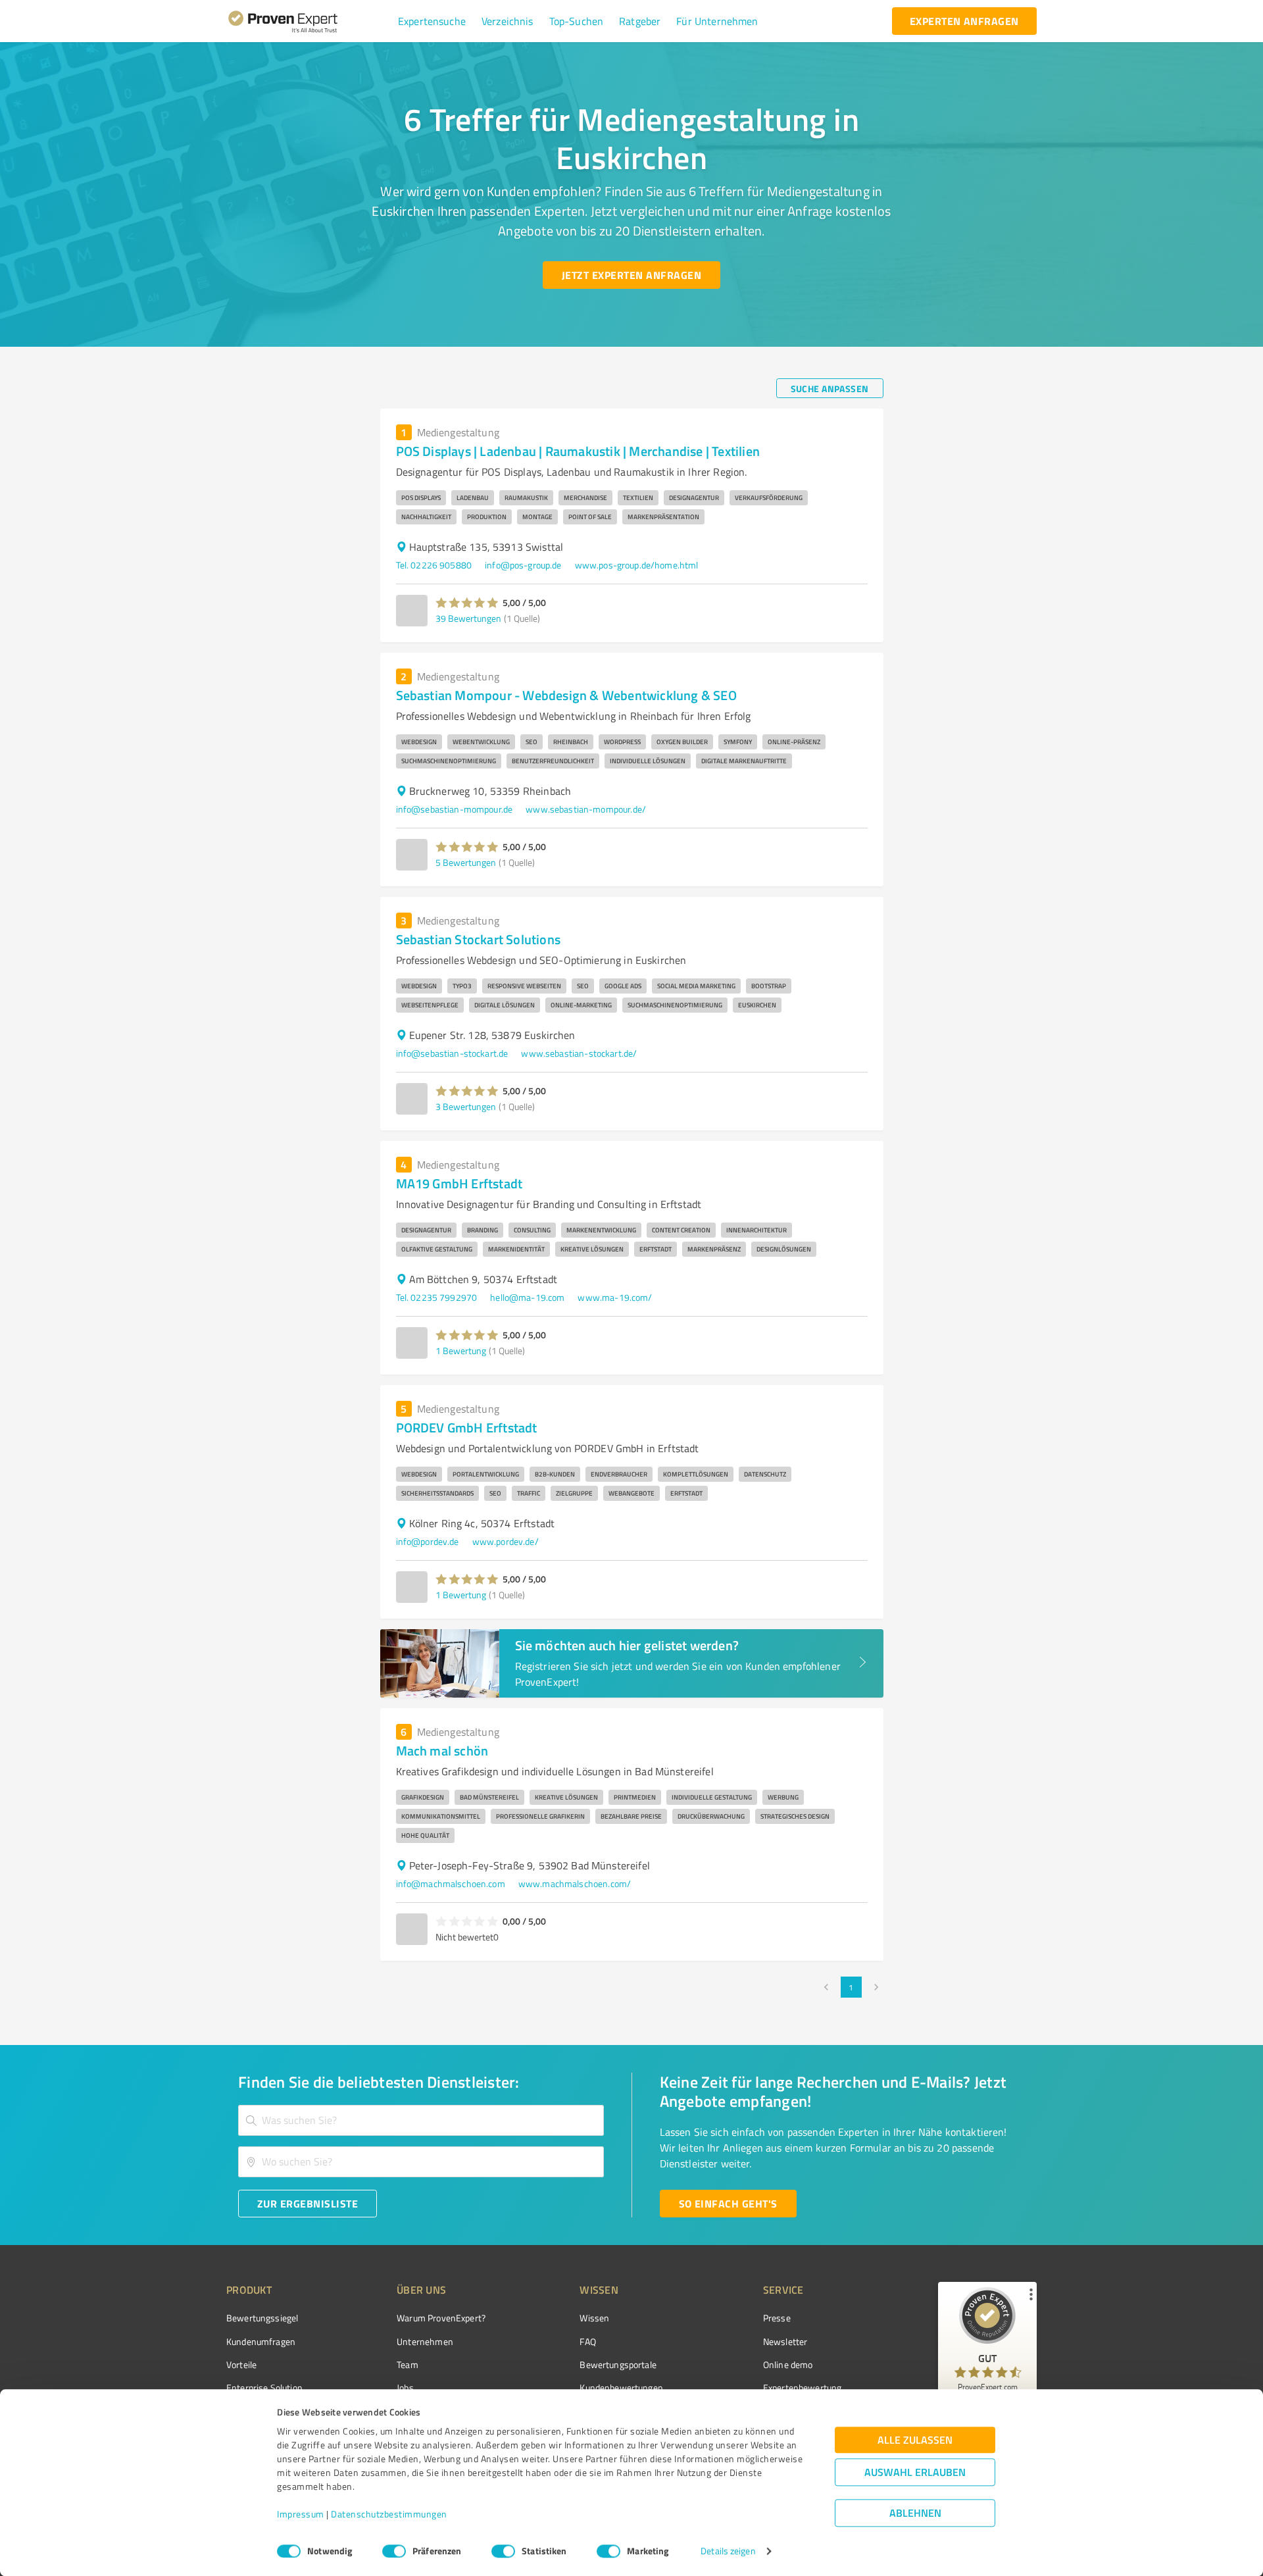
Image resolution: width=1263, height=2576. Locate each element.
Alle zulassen (915, 2440)
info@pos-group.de (523, 565)
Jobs (405, 2387)
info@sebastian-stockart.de (452, 1053)
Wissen (594, 2318)
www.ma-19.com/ (615, 1297)
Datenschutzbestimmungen (389, 2514)
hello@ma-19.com (527, 1297)
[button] (432, 21)
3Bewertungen (466, 1106)
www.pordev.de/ (506, 1541)
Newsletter (785, 2341)
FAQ (587, 2341)
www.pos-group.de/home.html (637, 565)
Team (408, 2364)
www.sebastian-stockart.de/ (579, 1053)
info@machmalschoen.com (451, 1883)
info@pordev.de (428, 1541)
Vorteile (241, 2364)
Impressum (301, 2514)
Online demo (788, 2364)
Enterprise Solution (264, 2387)
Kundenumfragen (261, 2341)
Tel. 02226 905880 (434, 565)
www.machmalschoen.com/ (575, 1883)
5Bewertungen (466, 862)
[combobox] (421, 2120)
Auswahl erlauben (915, 2472)
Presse (777, 2318)
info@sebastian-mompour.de (455, 809)
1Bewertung (461, 1351)
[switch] (394, 2551)
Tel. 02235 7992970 (437, 1297)
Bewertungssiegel (262, 2318)
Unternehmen (425, 2341)
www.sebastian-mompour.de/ (586, 809)
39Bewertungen (468, 618)
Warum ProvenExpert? (441, 2318)
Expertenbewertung (803, 2387)
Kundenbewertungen (621, 2387)
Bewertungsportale (618, 2364)
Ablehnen (915, 2513)
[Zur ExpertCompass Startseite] (310, 21)
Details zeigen (728, 2551)
